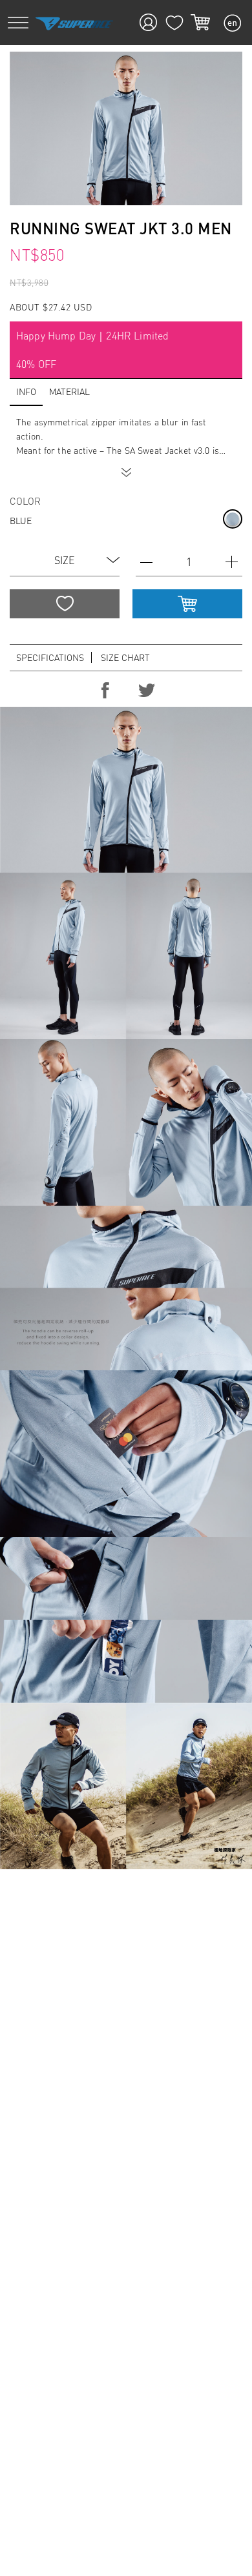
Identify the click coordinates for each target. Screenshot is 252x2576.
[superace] (74, 23)
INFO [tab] (26, 391)
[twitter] (147, 691)
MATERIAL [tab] (69, 391)
